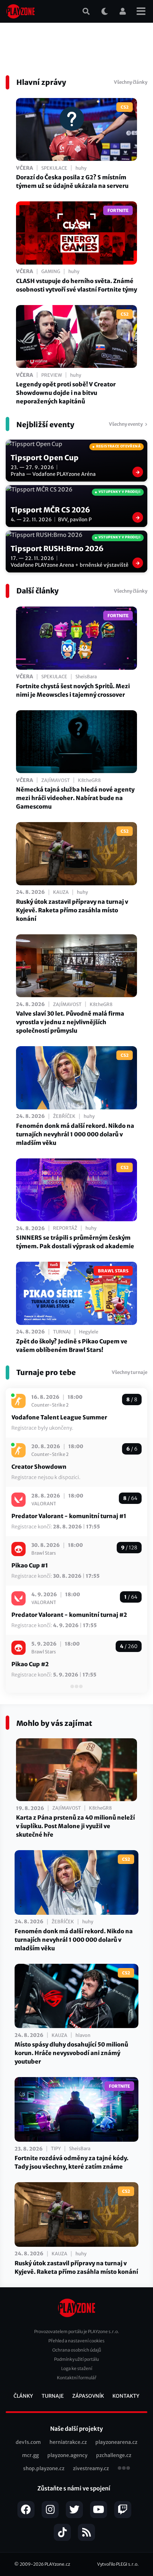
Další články (38, 591)
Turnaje (53, 2396)
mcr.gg (30, 2455)
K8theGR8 (89, 780)
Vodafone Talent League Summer (59, 1417)
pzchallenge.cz (114, 2455)
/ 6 (132, 1449)
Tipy (56, 2149)
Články (23, 2396)
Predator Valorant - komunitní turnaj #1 (69, 1516)
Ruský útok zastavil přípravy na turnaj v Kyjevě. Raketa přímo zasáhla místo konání (72, 910)
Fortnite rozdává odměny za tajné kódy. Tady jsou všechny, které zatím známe (72, 2162)
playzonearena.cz (116, 2442)
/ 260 (129, 1646)
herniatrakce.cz (68, 2442)
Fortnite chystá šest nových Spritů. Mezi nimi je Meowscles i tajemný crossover (73, 690)
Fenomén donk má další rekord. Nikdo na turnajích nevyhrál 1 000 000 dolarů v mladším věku (75, 1134)
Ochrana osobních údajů (77, 2350)
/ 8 (132, 1400)
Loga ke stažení (77, 2368)
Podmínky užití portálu (76, 2359)
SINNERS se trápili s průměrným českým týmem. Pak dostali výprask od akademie (75, 1242)
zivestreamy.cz (91, 2468)
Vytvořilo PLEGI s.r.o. (118, 2564)
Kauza (61, 892)
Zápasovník (88, 2396)
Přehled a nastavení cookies (76, 2341)
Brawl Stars (44, 1553)
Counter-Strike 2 (50, 1405)
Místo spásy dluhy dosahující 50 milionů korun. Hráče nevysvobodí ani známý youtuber (71, 2053)
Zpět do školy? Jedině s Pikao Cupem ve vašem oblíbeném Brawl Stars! (72, 1346)
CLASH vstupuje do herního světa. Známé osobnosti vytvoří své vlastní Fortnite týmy (76, 285)
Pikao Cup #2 (30, 1664)
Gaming (51, 271)
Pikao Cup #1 (30, 1565)
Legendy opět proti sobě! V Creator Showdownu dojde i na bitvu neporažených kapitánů (66, 393)
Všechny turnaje (130, 1372)
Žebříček (64, 1116)
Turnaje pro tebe (46, 1372)
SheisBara (86, 677)
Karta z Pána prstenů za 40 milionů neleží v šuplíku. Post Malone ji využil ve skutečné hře (75, 1826)
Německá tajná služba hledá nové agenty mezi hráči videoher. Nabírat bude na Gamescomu (75, 798)
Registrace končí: (56, 1527)
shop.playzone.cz (44, 2468)
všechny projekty (124, 2469)
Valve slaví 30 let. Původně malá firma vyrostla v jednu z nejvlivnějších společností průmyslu (70, 1022)
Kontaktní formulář (77, 2378)
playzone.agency (67, 2455)
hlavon (83, 2035)
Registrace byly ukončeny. (42, 1428)
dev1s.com (28, 2442)
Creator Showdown (39, 1467)
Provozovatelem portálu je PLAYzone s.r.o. (77, 2332)
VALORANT (44, 1504)
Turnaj (62, 1332)
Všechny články (131, 82)
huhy (81, 168)
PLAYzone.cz (57, 2564)
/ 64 (130, 1498)
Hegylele (89, 1332)
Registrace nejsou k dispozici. (46, 1477)
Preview (52, 375)
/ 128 (129, 1548)
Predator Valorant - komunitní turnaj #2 (69, 1615)
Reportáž (65, 1228)
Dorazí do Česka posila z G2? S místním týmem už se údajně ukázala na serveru (72, 181)
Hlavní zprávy (41, 82)
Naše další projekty (76, 2429)
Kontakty (126, 2396)
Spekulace (54, 168)
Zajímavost (56, 780)
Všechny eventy (126, 424)
